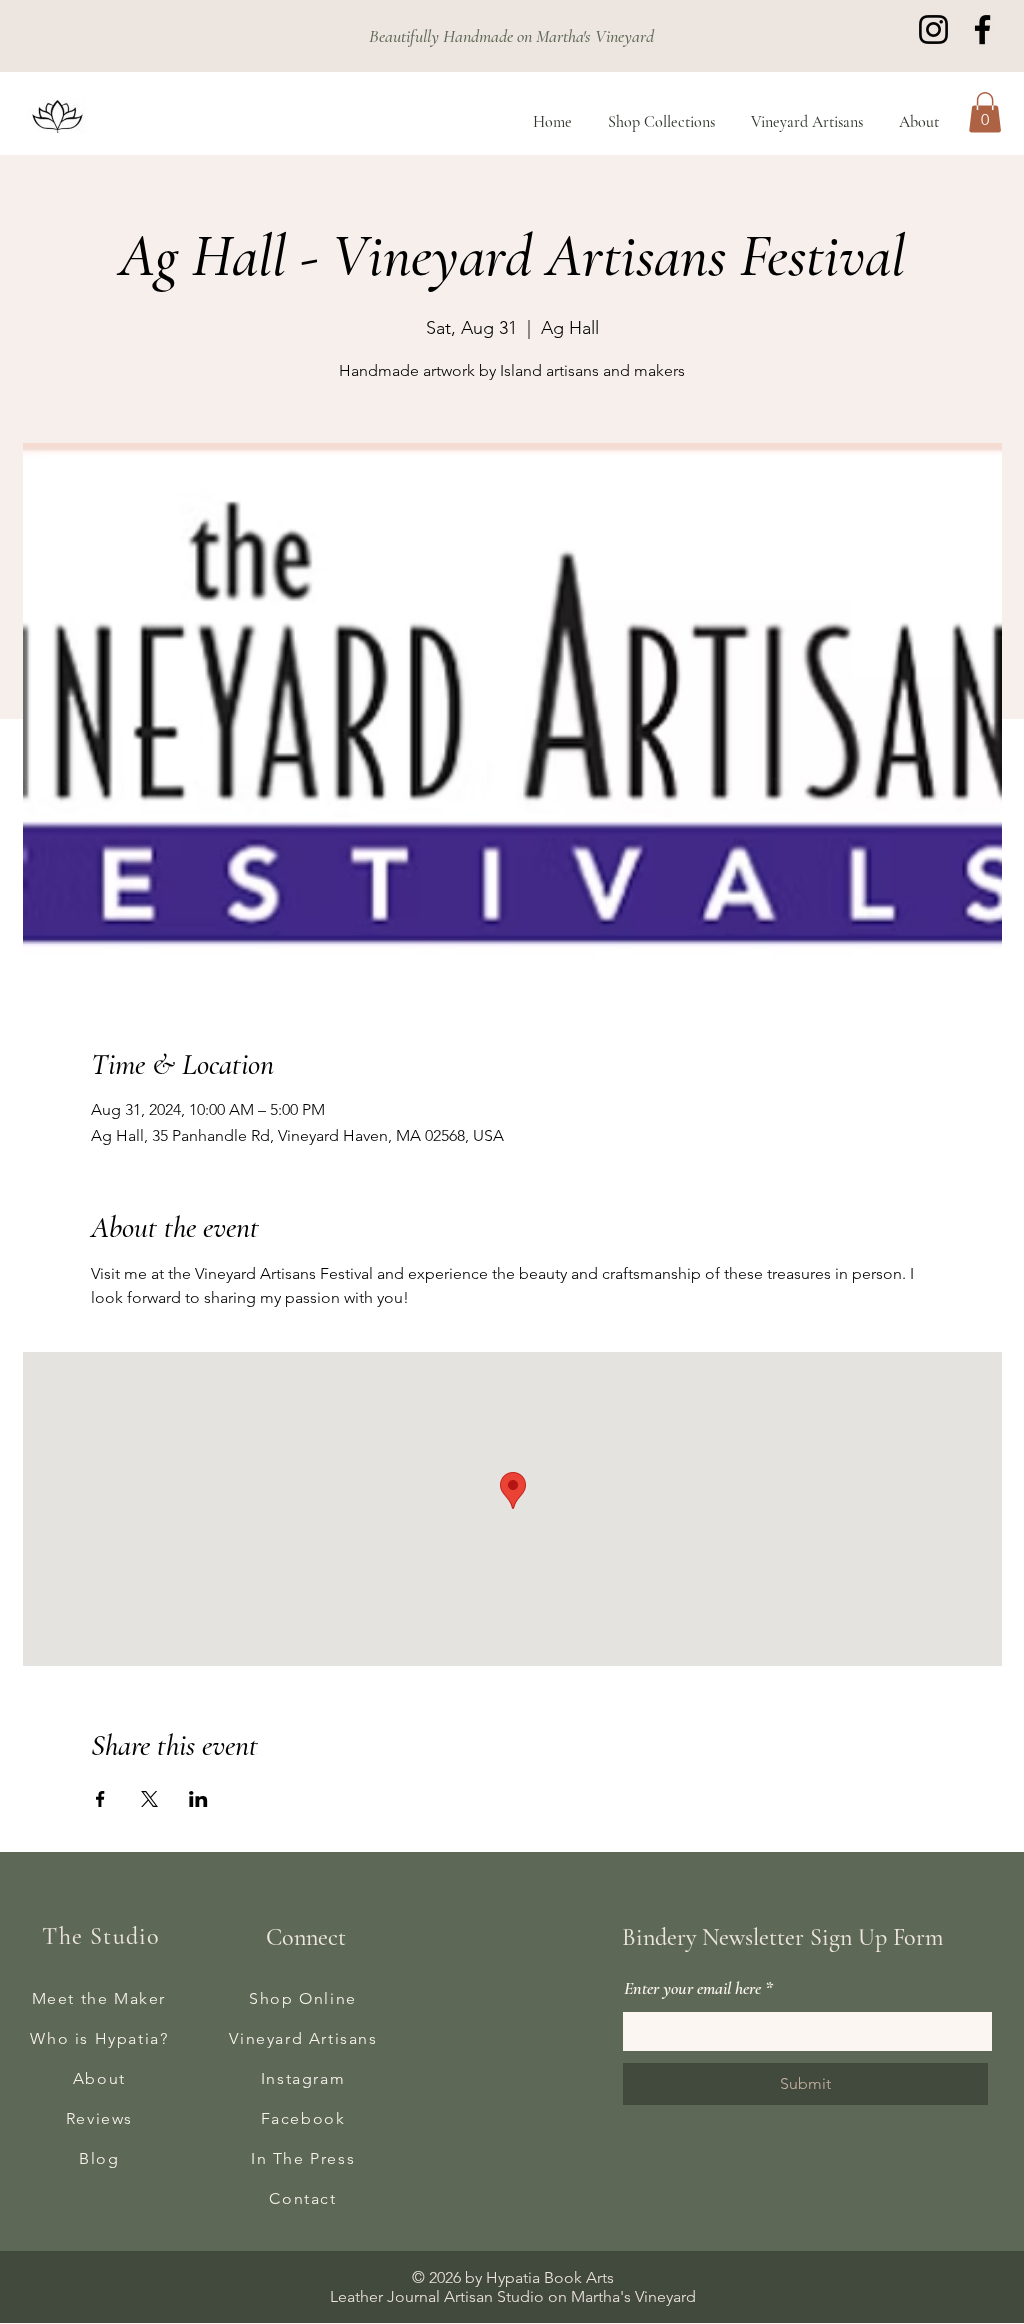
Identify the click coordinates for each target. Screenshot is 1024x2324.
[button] (985, 112)
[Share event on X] (149, 1799)
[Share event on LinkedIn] (198, 1799)
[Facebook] (982, 29)
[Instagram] (933, 29)
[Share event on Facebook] (100, 1799)
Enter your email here (692, 1988)
